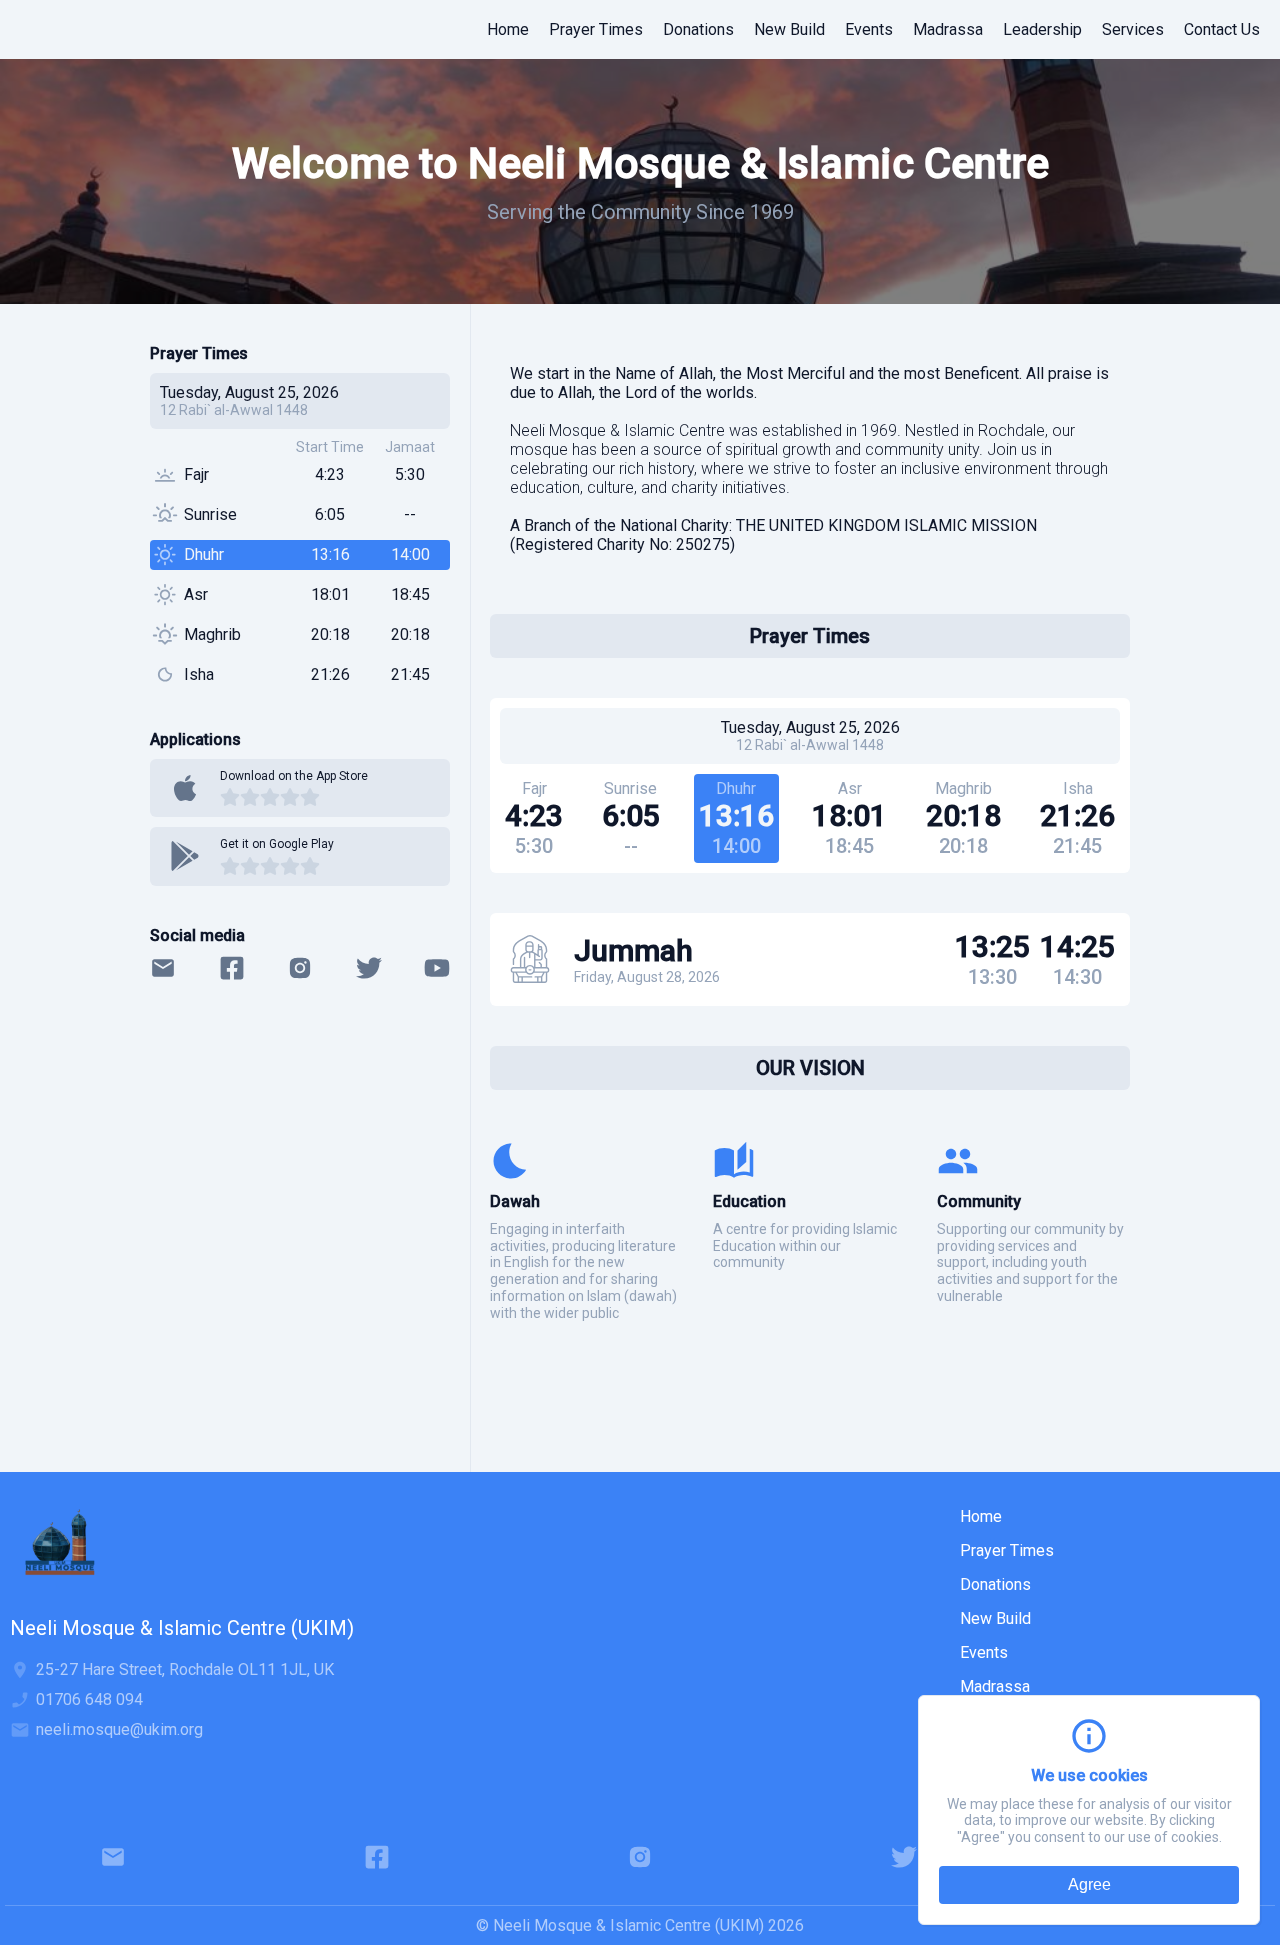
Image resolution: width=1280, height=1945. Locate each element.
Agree (1089, 1884)
